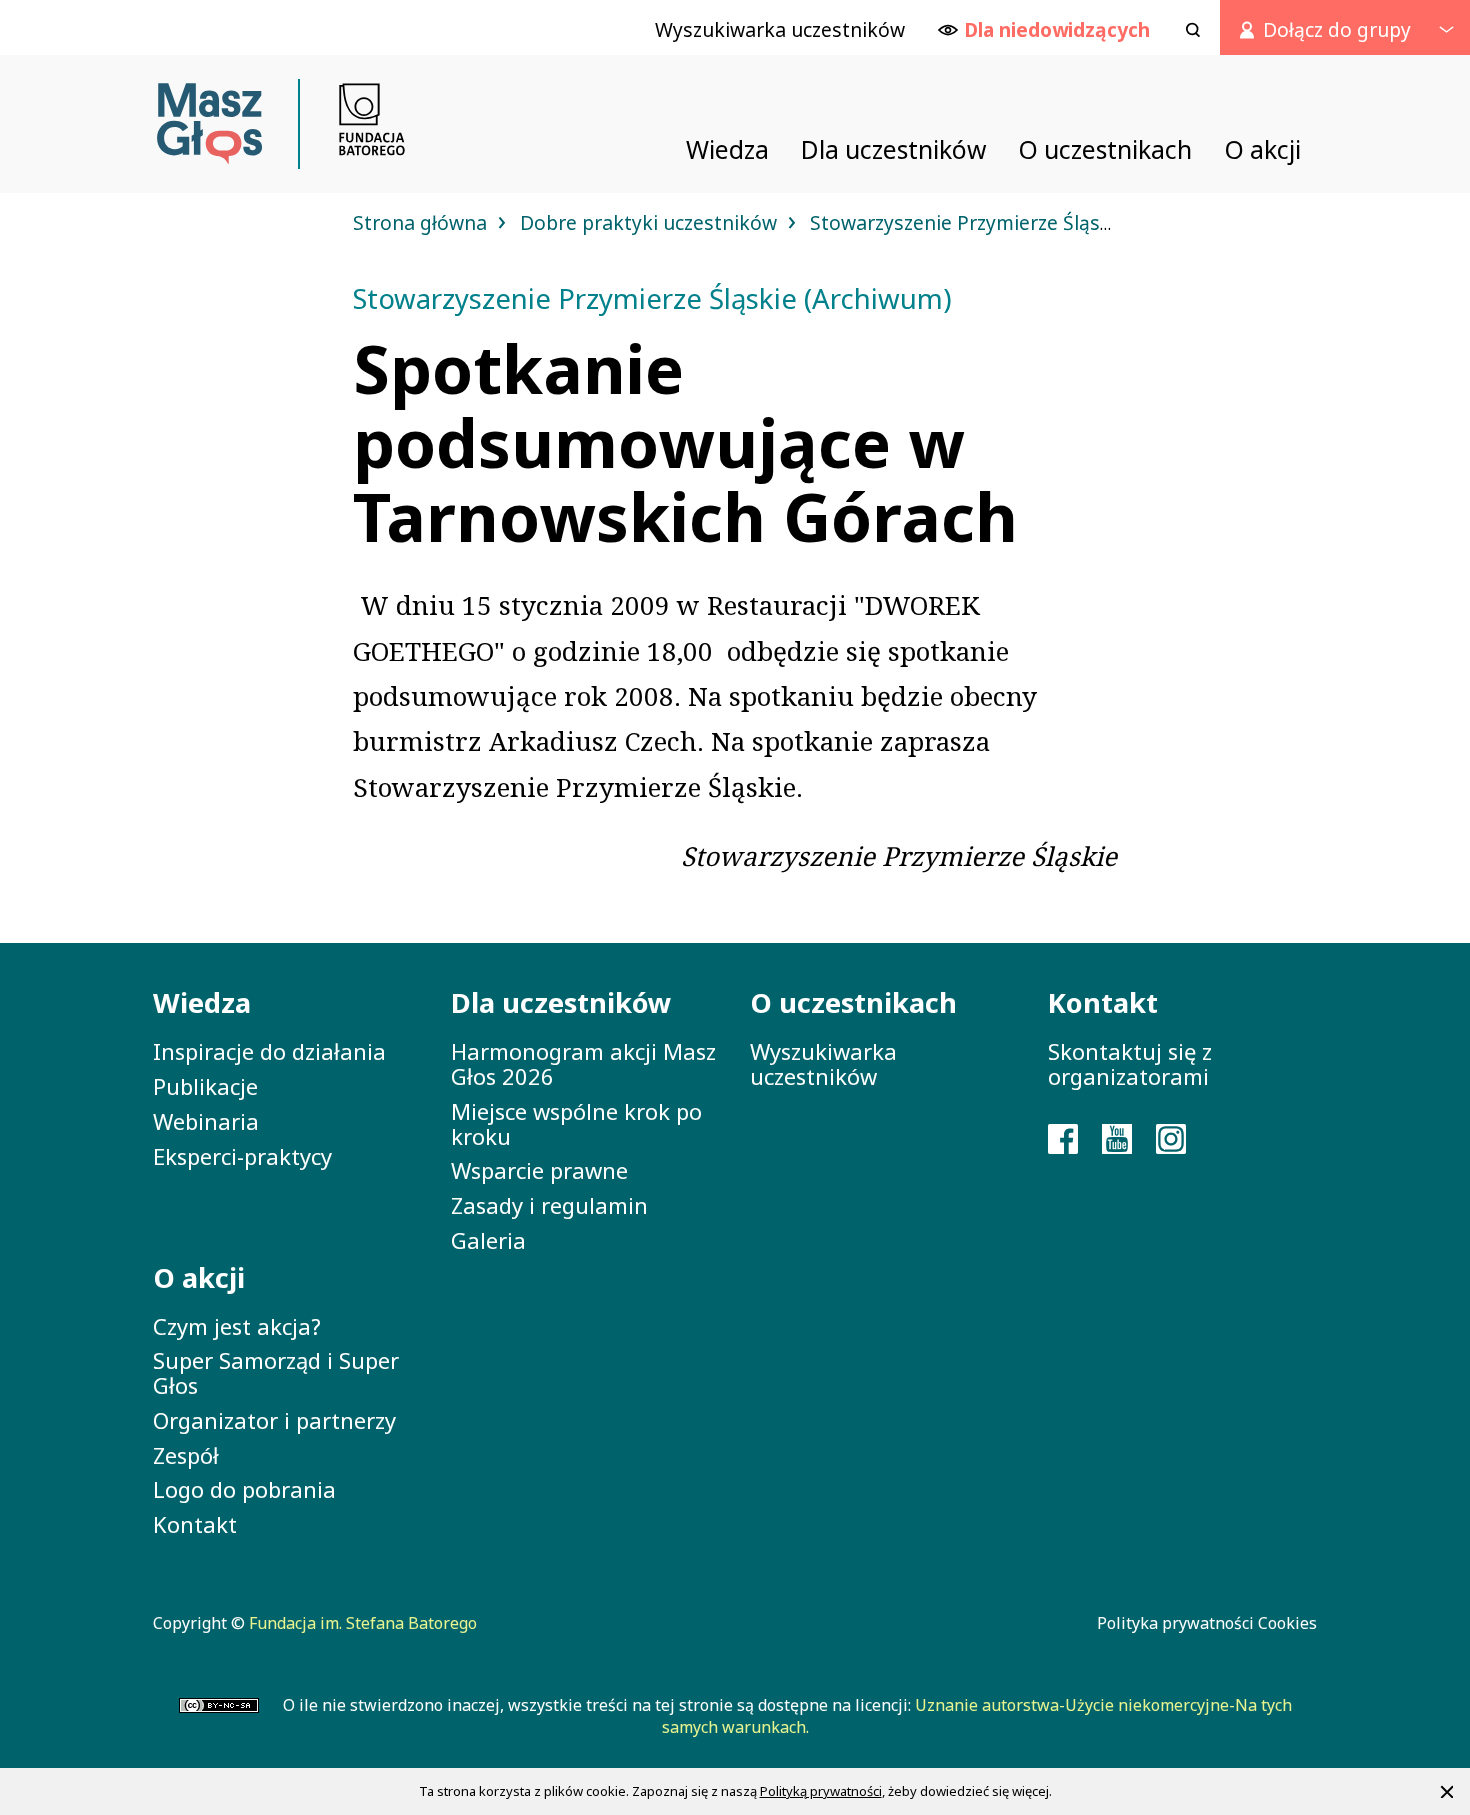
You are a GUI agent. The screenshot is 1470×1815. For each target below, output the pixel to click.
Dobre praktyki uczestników (651, 222)
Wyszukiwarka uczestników (823, 1063)
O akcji (199, 1277)
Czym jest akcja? (237, 1326)
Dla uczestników (561, 1002)
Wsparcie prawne (539, 1170)
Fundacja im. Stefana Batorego (363, 1623)
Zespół (186, 1455)
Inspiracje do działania (269, 1051)
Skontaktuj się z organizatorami (1130, 1063)
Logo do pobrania (244, 1489)
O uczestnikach (853, 1002)
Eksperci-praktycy (242, 1156)
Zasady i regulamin (549, 1205)
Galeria (488, 1240)
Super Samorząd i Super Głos (276, 1372)
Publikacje (205, 1086)
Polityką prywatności (821, 1791)
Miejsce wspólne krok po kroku (576, 1123)
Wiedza (202, 1002)
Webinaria (206, 1121)
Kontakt (195, 1524)
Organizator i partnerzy (274, 1420)
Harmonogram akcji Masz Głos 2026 (583, 1063)
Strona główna (422, 222)
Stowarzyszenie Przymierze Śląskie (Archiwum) (1025, 222)
